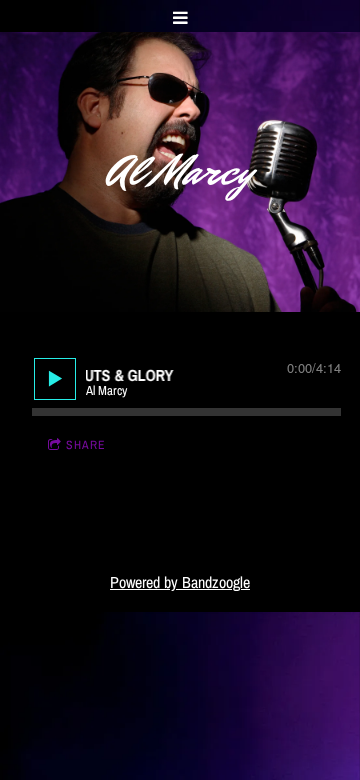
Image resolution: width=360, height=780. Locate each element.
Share (86, 445)
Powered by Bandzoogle (180, 582)
